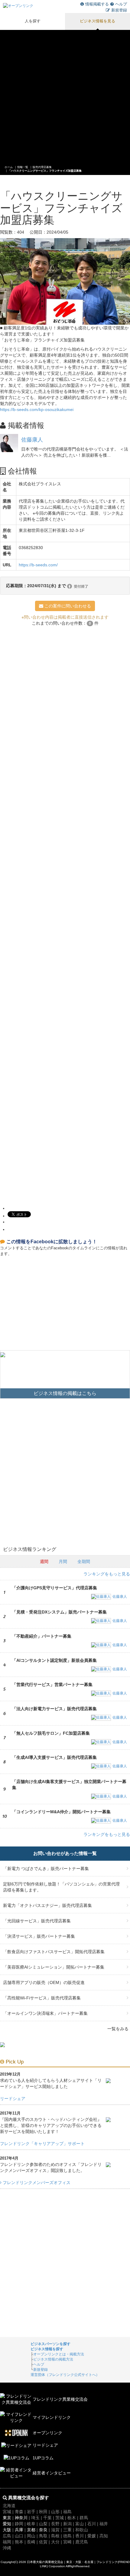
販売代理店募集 (42, 167)
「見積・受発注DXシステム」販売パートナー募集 (59, 1612)
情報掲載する (97, 4)
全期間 (84, 1561)
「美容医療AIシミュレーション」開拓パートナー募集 (54, 1967)
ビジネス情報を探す (47, 2349)
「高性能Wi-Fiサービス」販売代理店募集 (42, 1998)
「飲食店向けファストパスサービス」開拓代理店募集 (54, 1952)
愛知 (7, 2524)
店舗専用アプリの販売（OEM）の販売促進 (44, 1982)
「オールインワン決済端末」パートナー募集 (45, 2013)
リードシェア (13, 2099)
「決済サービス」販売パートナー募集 (39, 1936)
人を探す (33, 21)
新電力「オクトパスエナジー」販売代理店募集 (47, 1905)
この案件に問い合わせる (67, 606)
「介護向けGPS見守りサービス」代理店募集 (55, 1588)
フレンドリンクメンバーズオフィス (36, 2183)
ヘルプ (121, 4)
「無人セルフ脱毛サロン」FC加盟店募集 (51, 1733)
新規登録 (119, 10)
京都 (31, 2530)
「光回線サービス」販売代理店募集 (37, 1921)
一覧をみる (118, 2029)
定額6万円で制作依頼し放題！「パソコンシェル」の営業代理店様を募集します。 (61, 1887)
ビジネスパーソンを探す (50, 2344)
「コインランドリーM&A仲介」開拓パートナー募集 (61, 1812)
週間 (44, 1561)
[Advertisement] (65, 95)
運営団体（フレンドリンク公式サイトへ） (65, 2375)
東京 (7, 2518)
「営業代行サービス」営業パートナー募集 (52, 1684)
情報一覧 (23, 167)
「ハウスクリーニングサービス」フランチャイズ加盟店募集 (45, 171)
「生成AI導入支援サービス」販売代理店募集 (54, 1757)
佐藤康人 (32, 440)
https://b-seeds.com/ (38, 565)
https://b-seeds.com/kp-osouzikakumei (37, 409)
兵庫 (19, 2530)
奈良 (43, 2530)
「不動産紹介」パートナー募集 (42, 1636)
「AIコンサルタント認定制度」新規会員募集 (54, 1660)
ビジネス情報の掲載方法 (53, 2359)
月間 (63, 1561)
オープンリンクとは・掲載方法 (59, 2354)
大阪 (7, 2530)
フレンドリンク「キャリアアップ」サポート (42, 2144)
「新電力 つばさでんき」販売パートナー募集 (46, 1869)
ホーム (9, 167)
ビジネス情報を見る (97, 21)
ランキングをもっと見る (107, 1574)
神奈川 (21, 2518)
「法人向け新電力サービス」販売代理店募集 (54, 1709)
